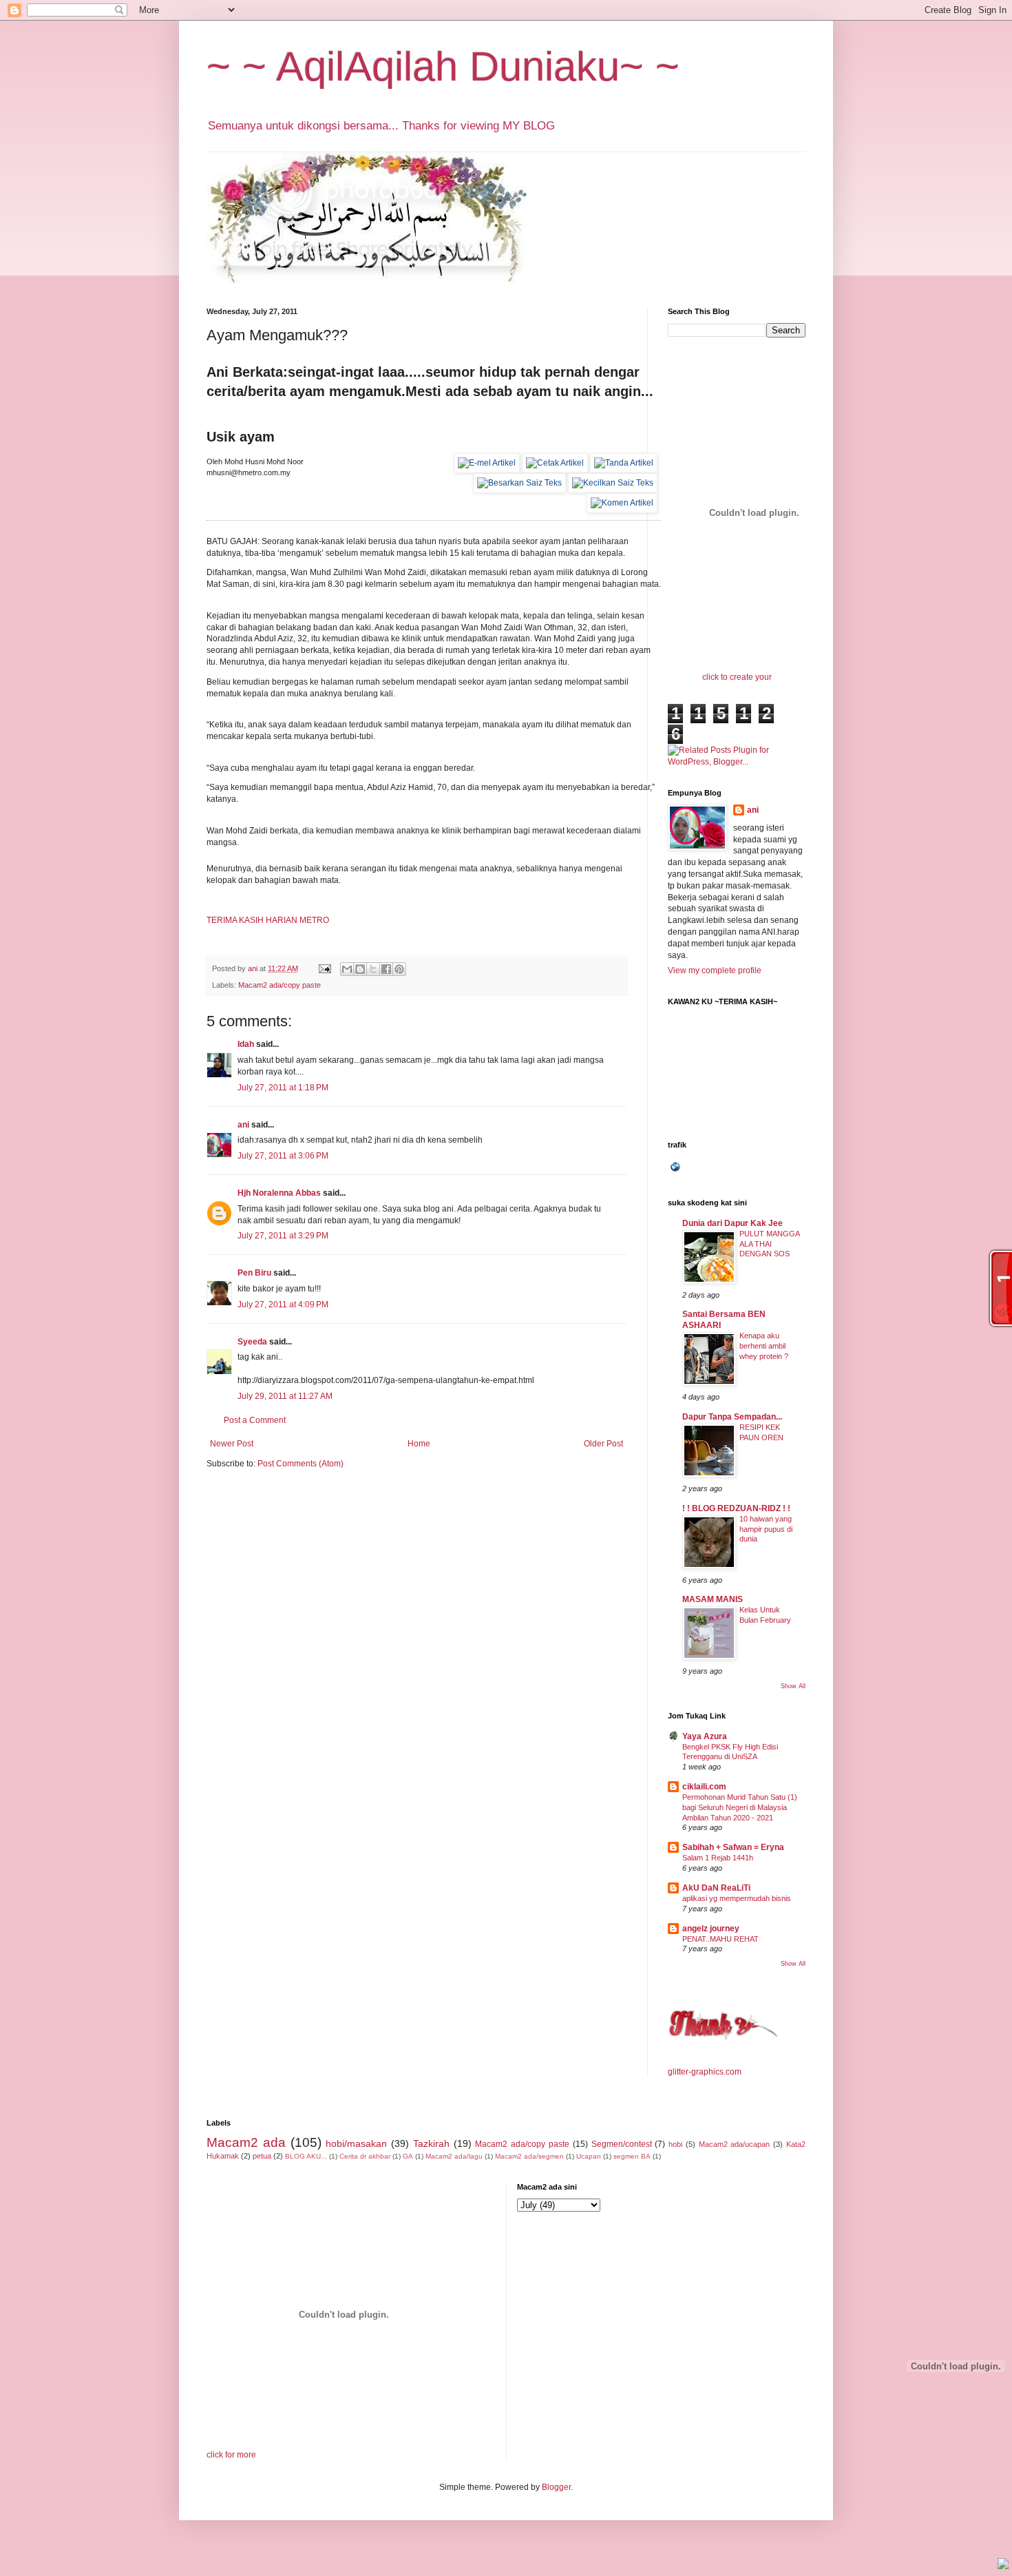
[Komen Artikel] (622, 503)
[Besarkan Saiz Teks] (519, 483)
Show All (793, 1686)
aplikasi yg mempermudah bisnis (737, 1898)
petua (262, 2156)
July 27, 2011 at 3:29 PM (283, 1236)
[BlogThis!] (360, 969)
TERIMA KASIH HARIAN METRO (268, 920)
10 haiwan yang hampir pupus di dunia (766, 1529)
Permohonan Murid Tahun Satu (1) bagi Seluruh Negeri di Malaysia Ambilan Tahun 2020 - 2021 (740, 1807)
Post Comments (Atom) (301, 1464)
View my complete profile (715, 970)
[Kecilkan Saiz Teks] (613, 483)
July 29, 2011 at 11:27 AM (285, 1396)
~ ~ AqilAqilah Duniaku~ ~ (443, 66)
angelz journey (711, 1929)
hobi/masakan (356, 2143)
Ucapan (589, 2156)
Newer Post (232, 1444)
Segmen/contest (622, 2144)
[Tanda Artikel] (624, 463)
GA (408, 2156)
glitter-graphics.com (705, 2072)
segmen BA (632, 2156)
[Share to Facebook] (386, 969)
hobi (675, 2144)
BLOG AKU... (306, 2156)
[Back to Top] (1003, 2565)
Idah (246, 1044)
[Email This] (347, 969)
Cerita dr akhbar (365, 2156)
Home (419, 1444)
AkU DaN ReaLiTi (716, 1888)
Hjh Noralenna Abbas (279, 1193)
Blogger (556, 2487)
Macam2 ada (246, 2142)
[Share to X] (373, 969)
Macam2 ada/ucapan (735, 2144)
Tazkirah (431, 2143)
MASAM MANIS (713, 1599)
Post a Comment (255, 1420)
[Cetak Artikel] (555, 463)
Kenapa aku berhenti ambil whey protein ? (764, 1346)
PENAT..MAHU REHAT (720, 1939)
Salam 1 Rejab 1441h (718, 1858)
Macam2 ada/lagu (454, 2156)
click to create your (737, 677)
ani (243, 1125)
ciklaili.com (704, 1787)
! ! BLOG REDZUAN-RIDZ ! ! (736, 1508)
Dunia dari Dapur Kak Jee (732, 1223)
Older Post (603, 1444)
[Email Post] (324, 968)
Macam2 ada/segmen (529, 2156)
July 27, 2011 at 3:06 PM (283, 1156)
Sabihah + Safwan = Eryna (733, 1847)
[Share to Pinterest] (399, 969)
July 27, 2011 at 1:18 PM (283, 1088)
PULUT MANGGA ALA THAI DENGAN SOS (769, 1244)
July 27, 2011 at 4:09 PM (283, 1305)
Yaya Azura (705, 1736)
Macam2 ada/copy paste (280, 985)
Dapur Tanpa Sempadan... (732, 1417)
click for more (231, 2455)
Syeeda (252, 1342)
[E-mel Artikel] (487, 463)
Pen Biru (254, 1273)
